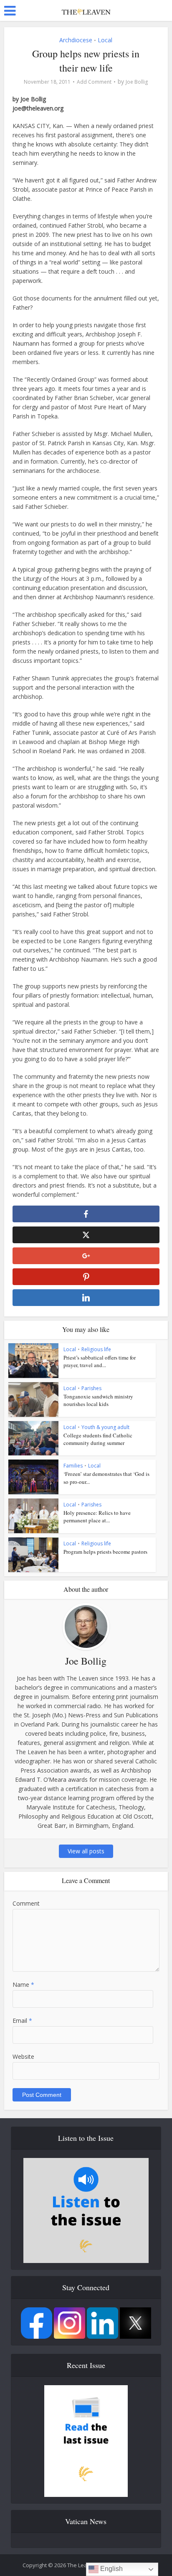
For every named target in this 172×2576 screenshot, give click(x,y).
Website (23, 2056)
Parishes (91, 1388)
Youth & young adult (105, 1427)
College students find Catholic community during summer (98, 1439)
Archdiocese (76, 40)
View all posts (86, 1851)
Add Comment (94, 82)
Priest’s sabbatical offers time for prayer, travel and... (100, 1361)
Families (73, 1466)
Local (105, 40)
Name (23, 1985)
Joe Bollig (137, 82)
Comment (26, 1903)
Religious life (96, 1349)
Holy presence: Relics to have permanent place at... (97, 1516)
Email (22, 2021)
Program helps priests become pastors (105, 1552)
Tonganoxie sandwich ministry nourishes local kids (98, 1400)
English (111, 2569)
